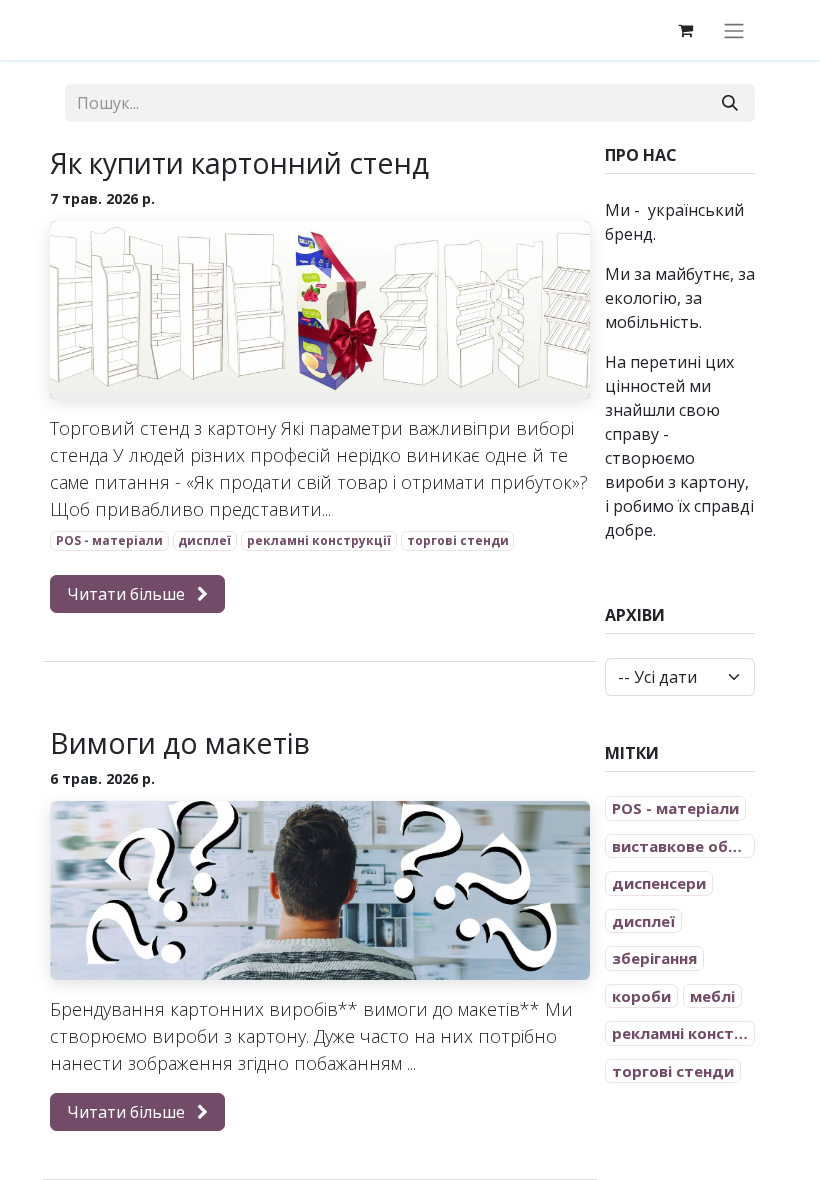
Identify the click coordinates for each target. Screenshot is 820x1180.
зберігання (654, 958)
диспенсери (659, 883)
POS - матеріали (109, 540)
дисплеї (204, 540)
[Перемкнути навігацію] (734, 30)
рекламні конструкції (319, 540)
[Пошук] (730, 103)
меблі (712, 996)
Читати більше (128, 594)
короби (641, 996)
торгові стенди (458, 540)
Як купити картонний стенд (239, 163)
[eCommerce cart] (685, 30)
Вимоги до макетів (180, 743)
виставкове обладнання (683, 846)
